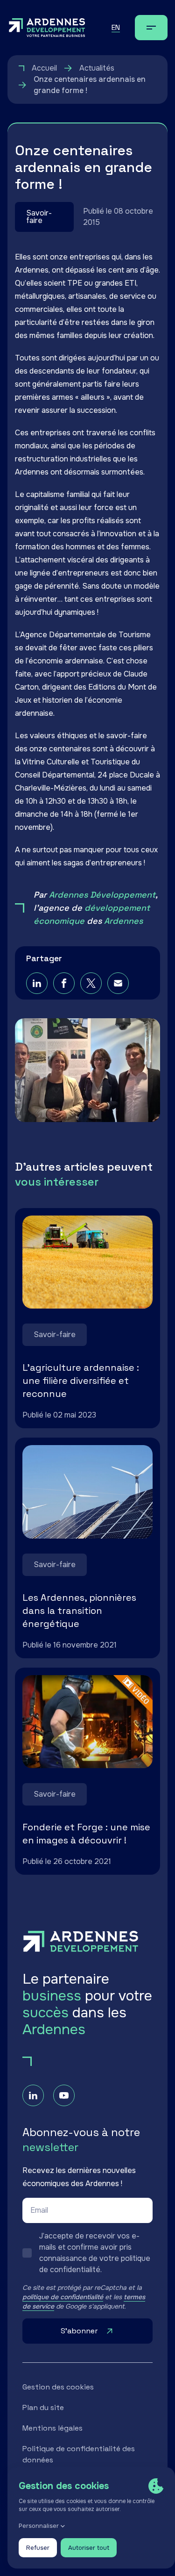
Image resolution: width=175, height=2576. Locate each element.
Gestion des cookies (58, 2387)
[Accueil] (47, 28)
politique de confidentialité (63, 2297)
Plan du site (43, 2407)
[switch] (87, 2253)
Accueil (44, 68)
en (116, 27)
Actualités (97, 68)
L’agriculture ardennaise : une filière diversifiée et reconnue (81, 1381)
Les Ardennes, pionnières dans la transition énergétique (79, 1611)
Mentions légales (52, 2428)
